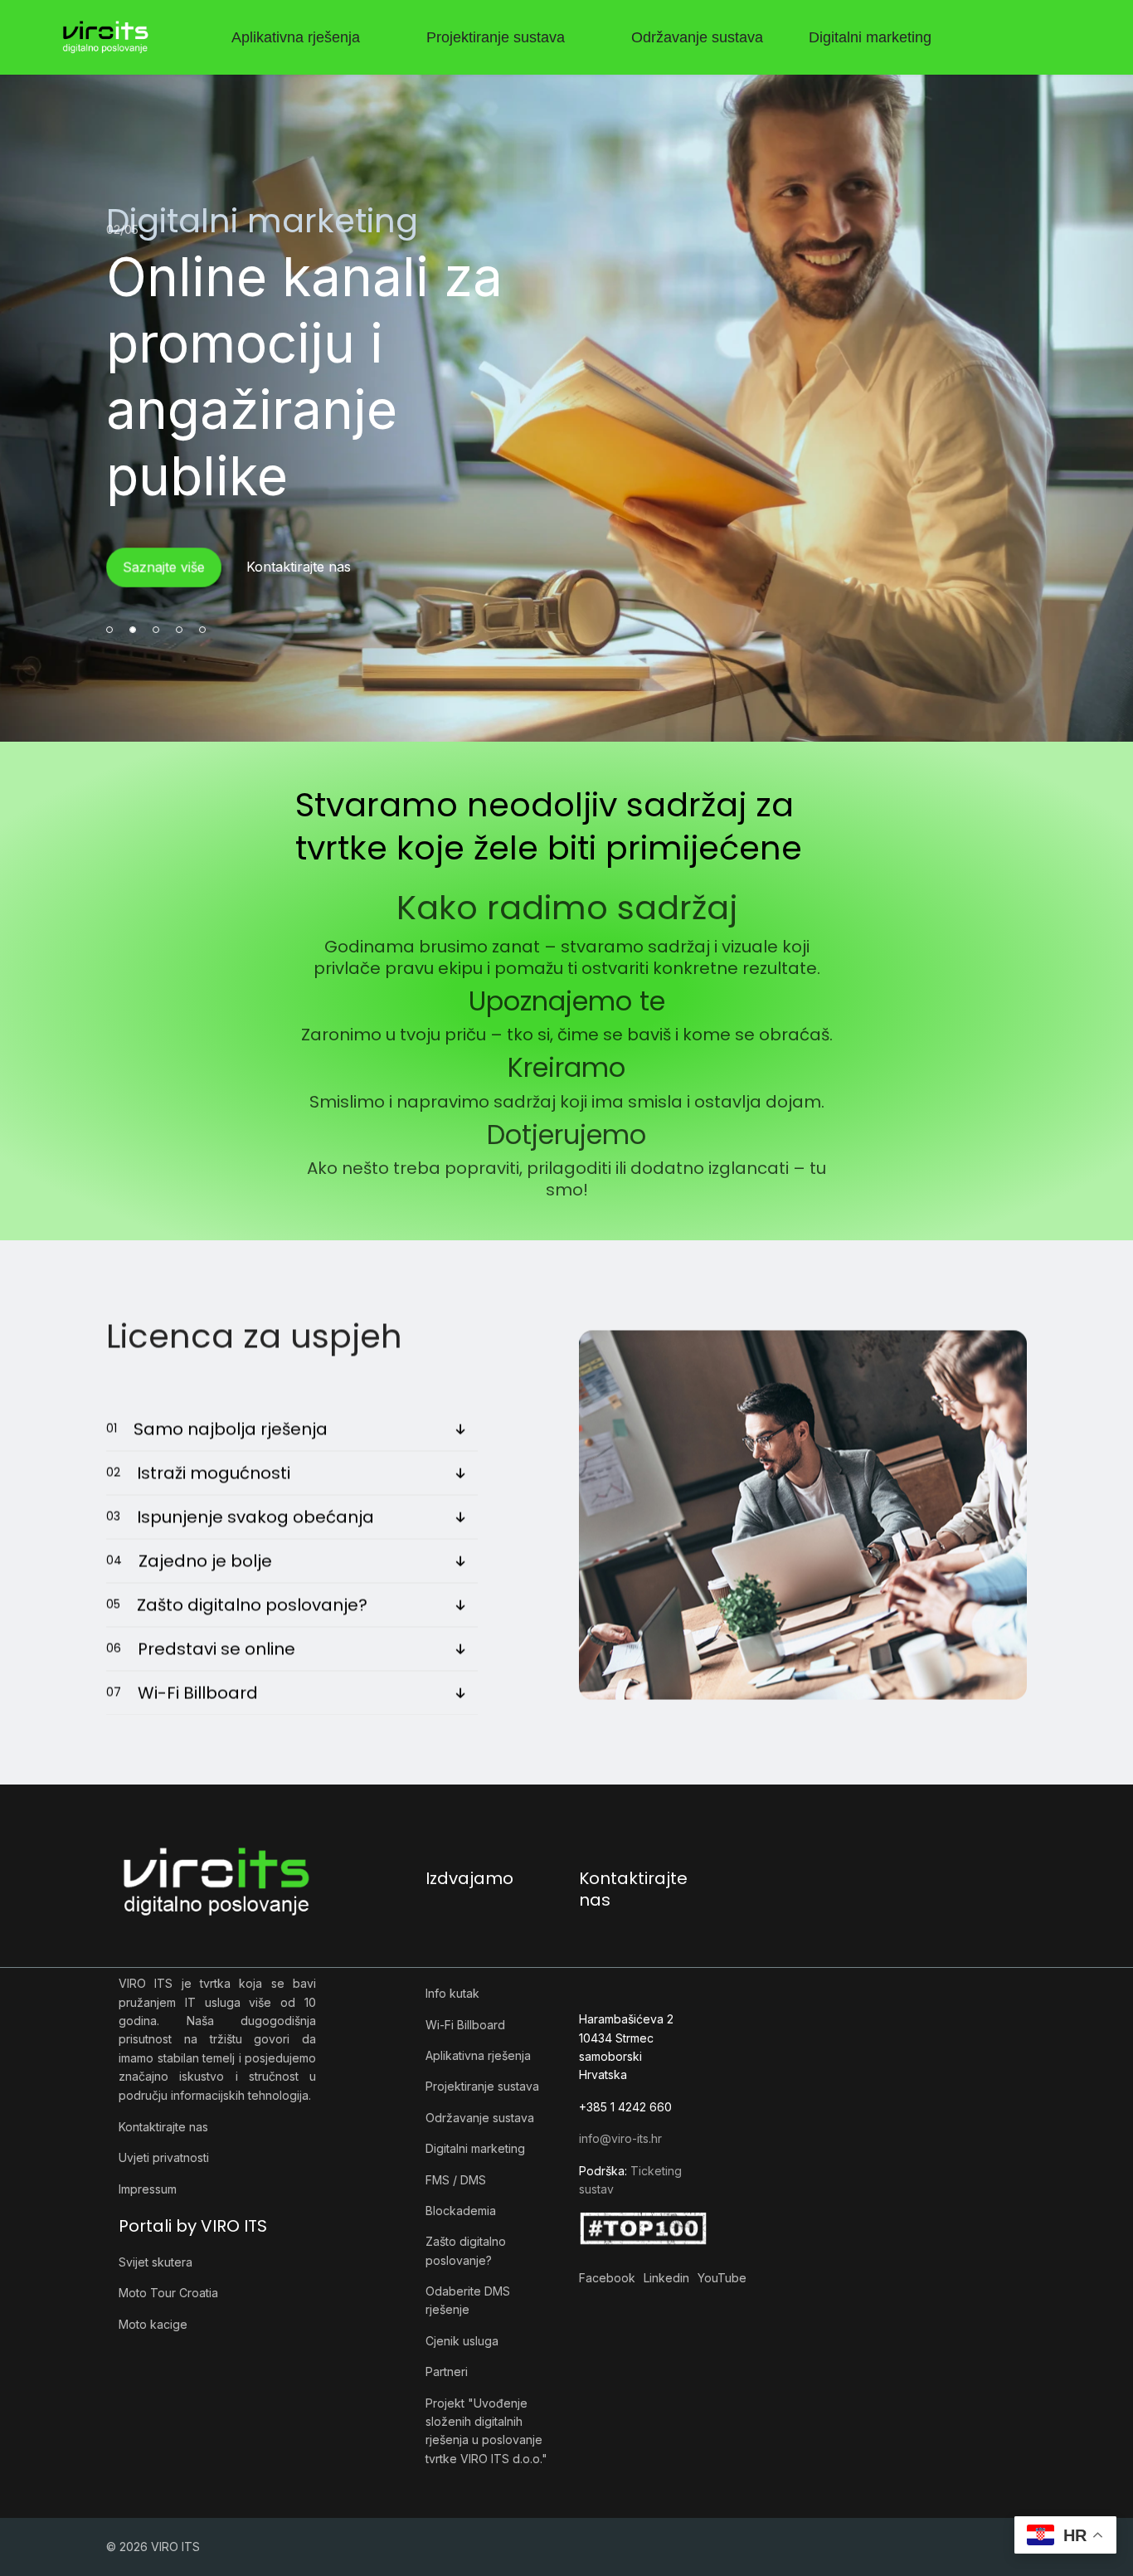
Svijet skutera (156, 2262)
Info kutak (452, 1993)
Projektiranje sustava (496, 37)
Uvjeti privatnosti (164, 2157)
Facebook (607, 2278)
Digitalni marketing (870, 37)
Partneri (447, 2371)
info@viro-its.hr (620, 2138)
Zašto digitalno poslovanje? (466, 2250)
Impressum (148, 2189)
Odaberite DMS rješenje (468, 2300)
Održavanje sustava (697, 37)
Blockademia (461, 2211)
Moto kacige (153, 2324)
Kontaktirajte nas (163, 2127)
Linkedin (666, 2278)
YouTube (722, 2278)
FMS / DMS (456, 2180)
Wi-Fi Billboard (465, 2025)
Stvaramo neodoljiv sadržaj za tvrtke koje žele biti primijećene (549, 826)
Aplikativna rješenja (296, 37)
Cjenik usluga (462, 2341)
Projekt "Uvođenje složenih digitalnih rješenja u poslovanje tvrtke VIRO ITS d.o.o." (486, 2431)
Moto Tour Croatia (168, 2293)
